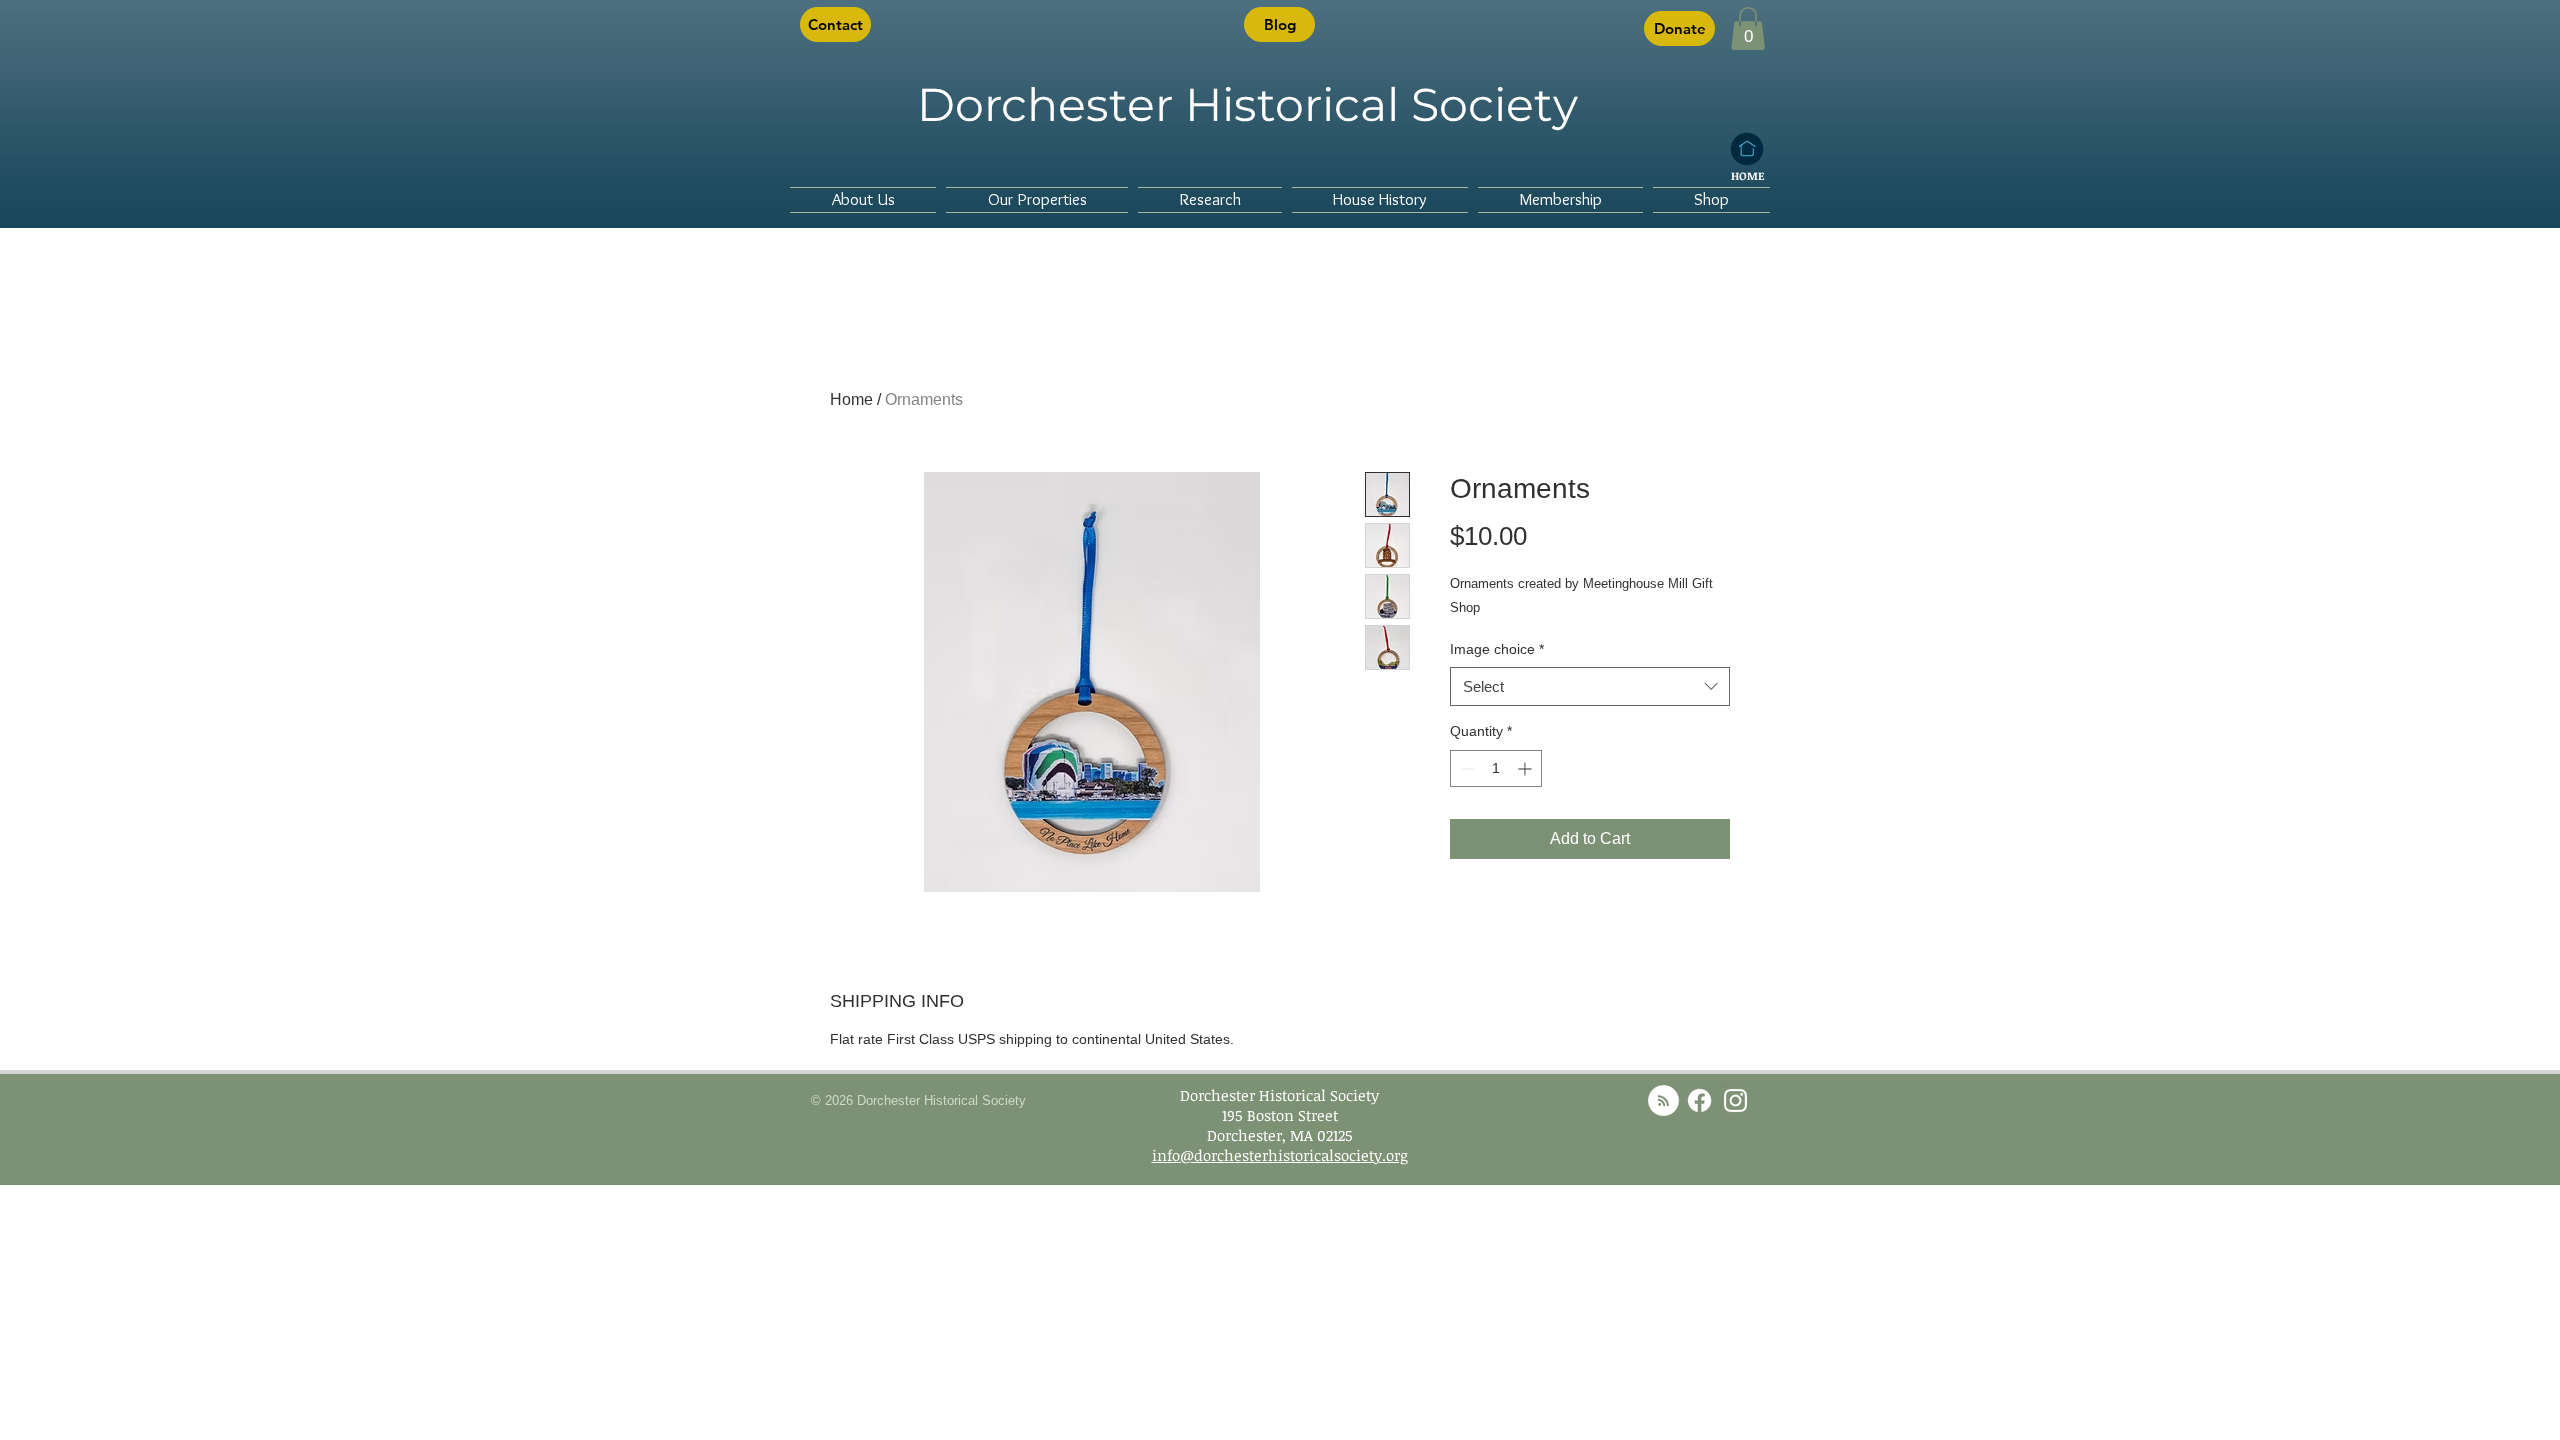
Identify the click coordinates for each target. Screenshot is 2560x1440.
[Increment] (1526, 768)
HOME (1747, 175)
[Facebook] (1699, 1100)
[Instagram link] (1735, 1100)
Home (851, 399)
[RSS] (1663, 1100)
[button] (1748, 28)
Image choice (1497, 649)
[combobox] (1590, 686)
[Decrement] (1465, 768)
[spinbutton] (1496, 768)
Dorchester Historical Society (1247, 104)
